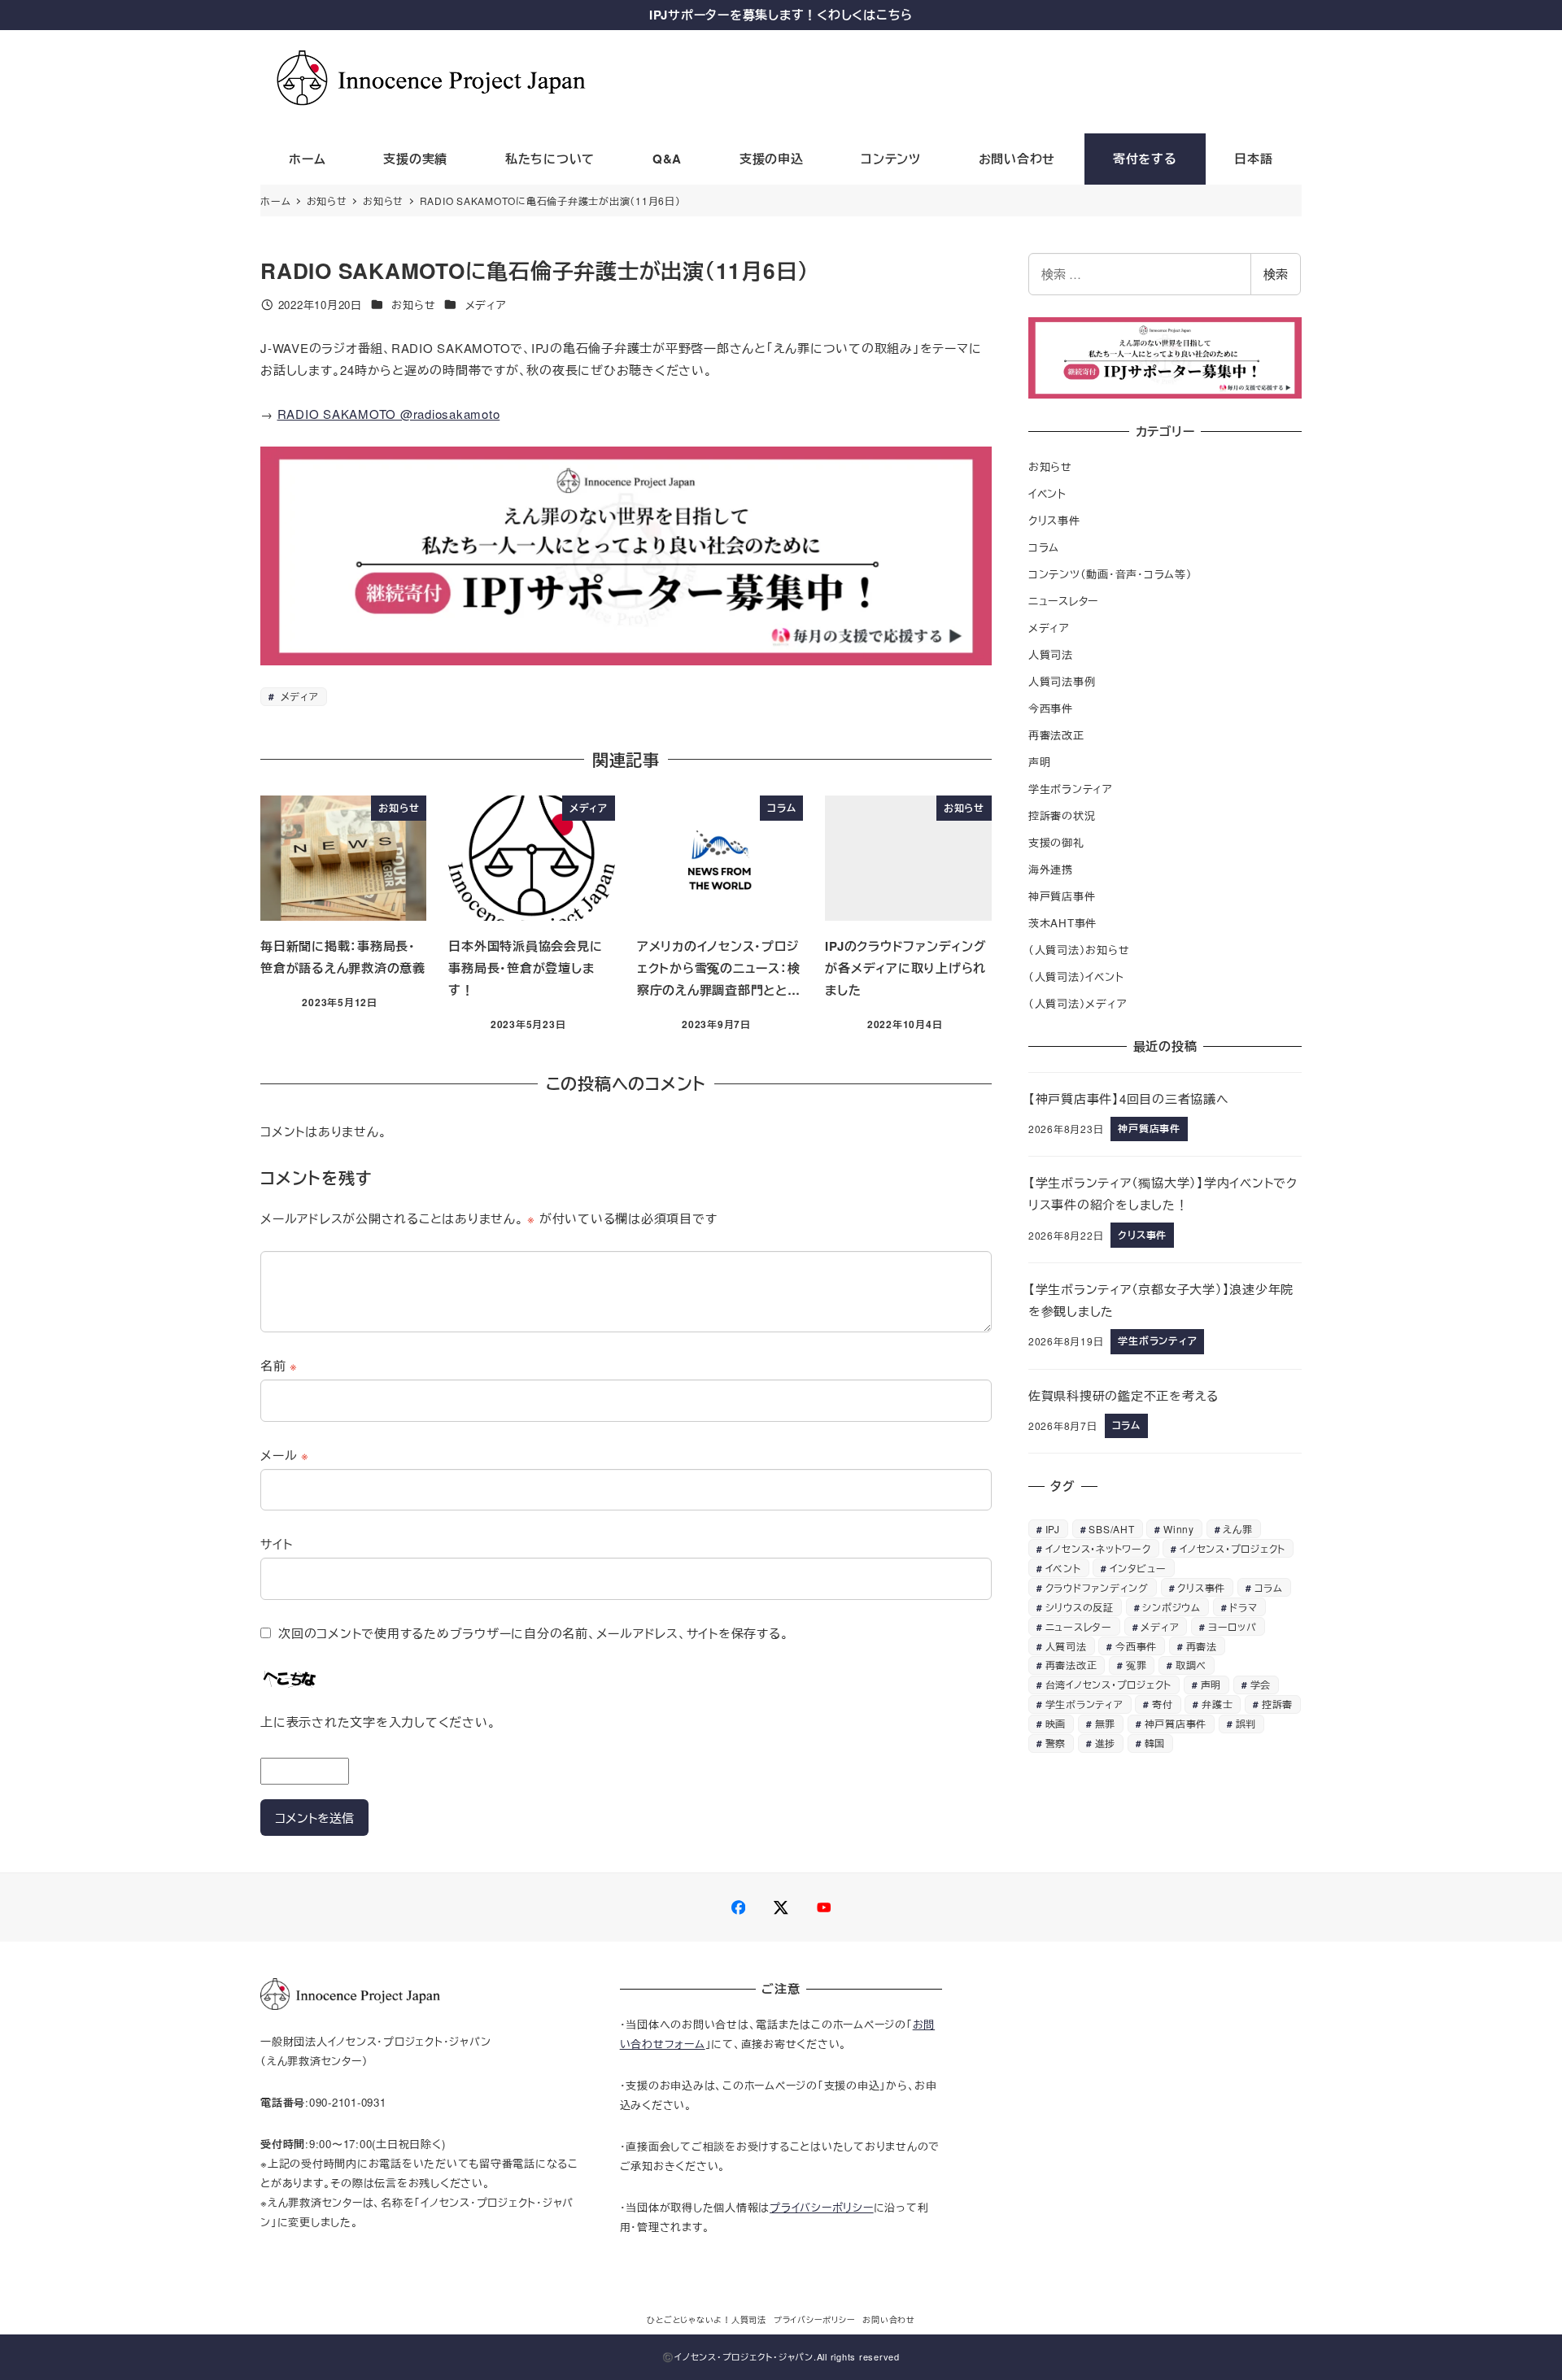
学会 (1261, 1684)
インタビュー (1138, 1568)
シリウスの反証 (1080, 1607)
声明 (1040, 762)
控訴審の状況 (1062, 815)
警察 (1056, 1743)
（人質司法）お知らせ (1079, 950)
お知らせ (413, 305)
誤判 (1246, 1723)
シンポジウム (1171, 1607)
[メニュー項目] (739, 1908)
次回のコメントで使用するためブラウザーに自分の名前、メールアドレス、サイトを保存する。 (533, 1633)
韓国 (1155, 1743)
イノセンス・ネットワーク (1098, 1548)
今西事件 (1051, 708)
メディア (486, 305)
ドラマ (1243, 1607)
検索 (1276, 274)
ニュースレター (1063, 601)
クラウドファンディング (1097, 1587)
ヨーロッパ (1233, 1626)
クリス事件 (1054, 520)
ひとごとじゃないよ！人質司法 (707, 2320)
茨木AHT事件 (1062, 923)
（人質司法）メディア (1078, 1003)
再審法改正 (1056, 735)
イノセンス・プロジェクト (1233, 1548)
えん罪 (1237, 1529)
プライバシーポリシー (822, 2207)
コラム (1044, 547)
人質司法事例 (1062, 681)
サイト (276, 1543)
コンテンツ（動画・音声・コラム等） (1110, 574)
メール (285, 1455)
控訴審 (1277, 1704)
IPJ (1053, 1529)
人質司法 (1051, 654)
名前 (279, 1365)
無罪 (1106, 1723)
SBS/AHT (1111, 1529)
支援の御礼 (1056, 842)
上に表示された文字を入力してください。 (378, 1722)
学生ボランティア (1071, 789)
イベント (1047, 493)
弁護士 (1217, 1704)
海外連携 (1051, 869)
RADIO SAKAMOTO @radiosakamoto (389, 414)
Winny (1179, 1529)
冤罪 (1137, 1665)
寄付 (1163, 1704)
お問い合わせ (889, 2320)
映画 (1056, 1723)
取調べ (1191, 1665)
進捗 (1106, 1743)
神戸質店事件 (1062, 896)
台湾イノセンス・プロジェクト (1109, 1684)
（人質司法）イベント (1076, 976)
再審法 (1202, 1646)
